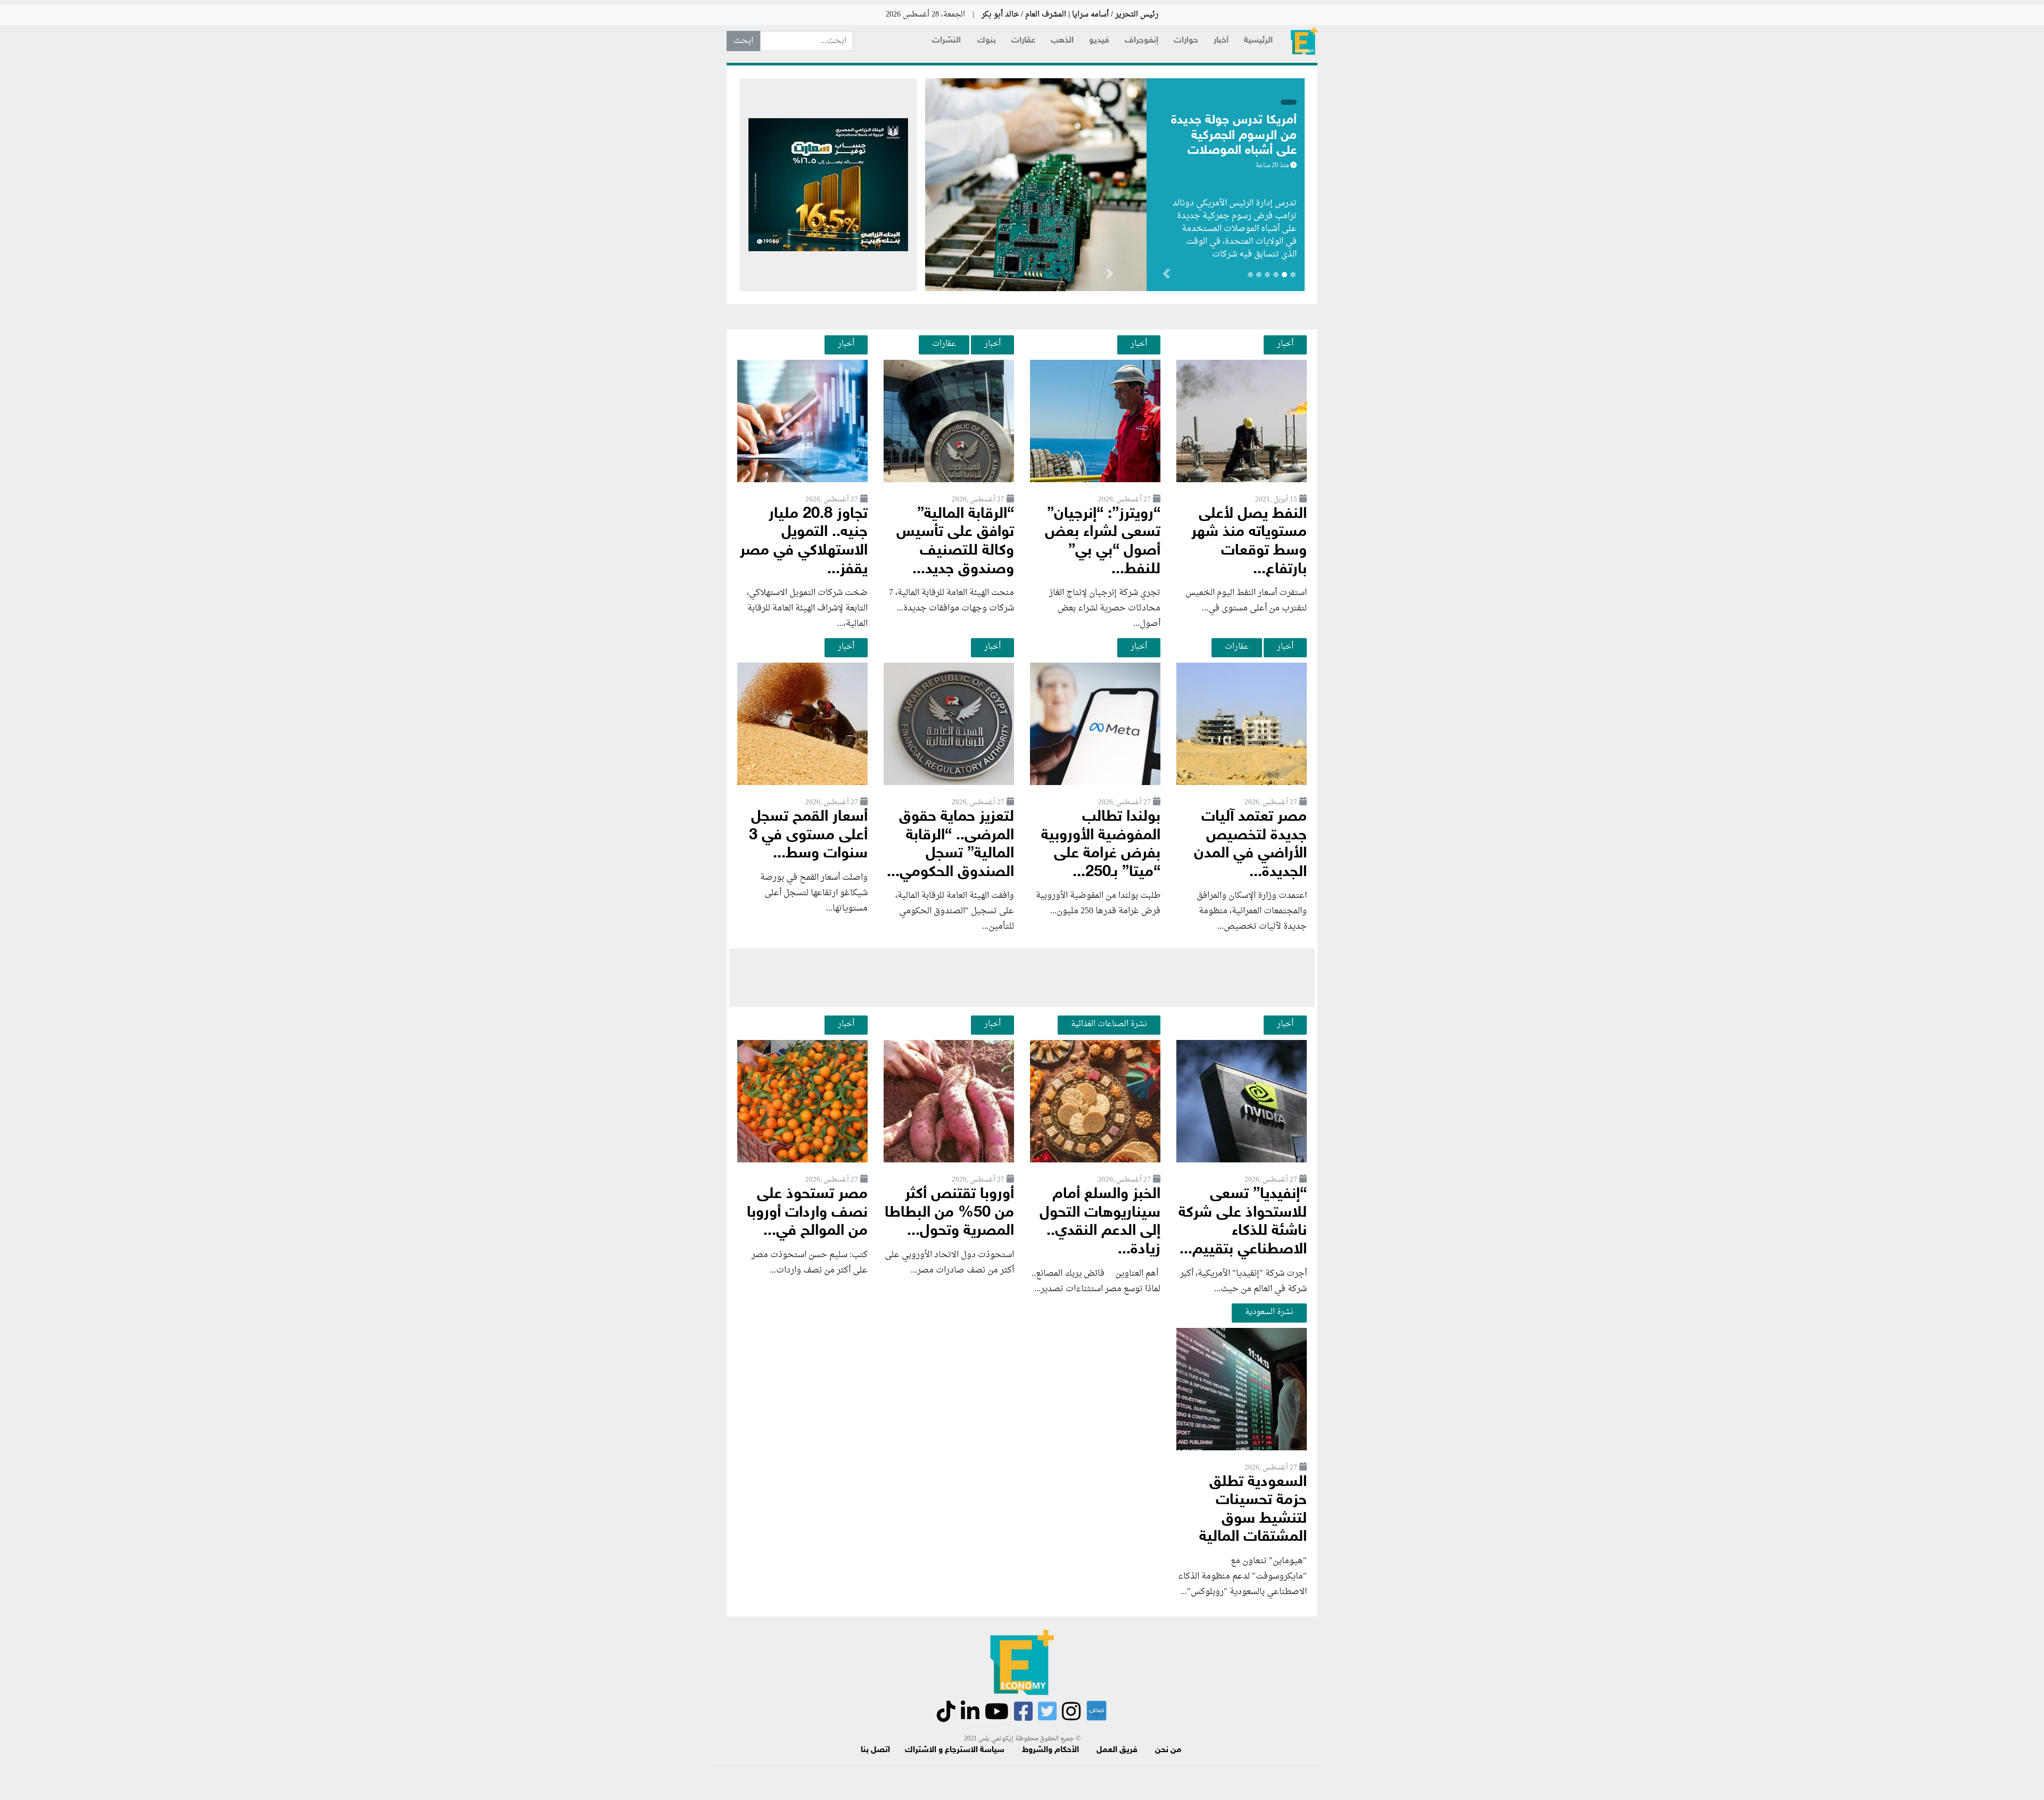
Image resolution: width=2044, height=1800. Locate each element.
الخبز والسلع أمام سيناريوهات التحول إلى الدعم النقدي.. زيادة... (1100, 1222)
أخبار (1221, 41)
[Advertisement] (1022, 978)
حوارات (1186, 41)
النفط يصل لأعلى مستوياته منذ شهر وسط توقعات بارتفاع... (1249, 542)
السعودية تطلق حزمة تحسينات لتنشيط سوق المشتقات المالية (1253, 1510)
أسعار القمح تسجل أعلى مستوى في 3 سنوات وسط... (808, 836)
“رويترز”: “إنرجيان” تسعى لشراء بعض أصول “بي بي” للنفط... (1103, 542)
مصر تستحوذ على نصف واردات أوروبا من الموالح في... (807, 1213)
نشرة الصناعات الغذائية (1109, 1024)
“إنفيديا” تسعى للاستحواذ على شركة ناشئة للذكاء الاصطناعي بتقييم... (1243, 1222)
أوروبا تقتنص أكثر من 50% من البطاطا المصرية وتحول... (949, 1213)
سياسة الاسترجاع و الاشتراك (955, 1750)
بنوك (987, 41)
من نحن (1168, 1750)
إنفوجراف (1141, 41)
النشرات (946, 41)
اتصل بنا (875, 1750)
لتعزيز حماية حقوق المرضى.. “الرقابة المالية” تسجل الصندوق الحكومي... (950, 845)
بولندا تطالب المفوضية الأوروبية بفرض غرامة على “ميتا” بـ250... (1101, 845)
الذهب (1062, 41)
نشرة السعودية (1269, 1312)
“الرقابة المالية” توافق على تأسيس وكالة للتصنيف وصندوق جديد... (955, 542)
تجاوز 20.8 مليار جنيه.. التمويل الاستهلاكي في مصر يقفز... (804, 542)
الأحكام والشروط (1050, 1750)
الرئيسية (1258, 41)
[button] (1110, 276)
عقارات (1023, 41)
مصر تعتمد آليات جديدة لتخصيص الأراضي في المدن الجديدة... (1250, 845)
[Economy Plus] (1304, 41)
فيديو (1099, 41)
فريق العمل (1117, 1750)
